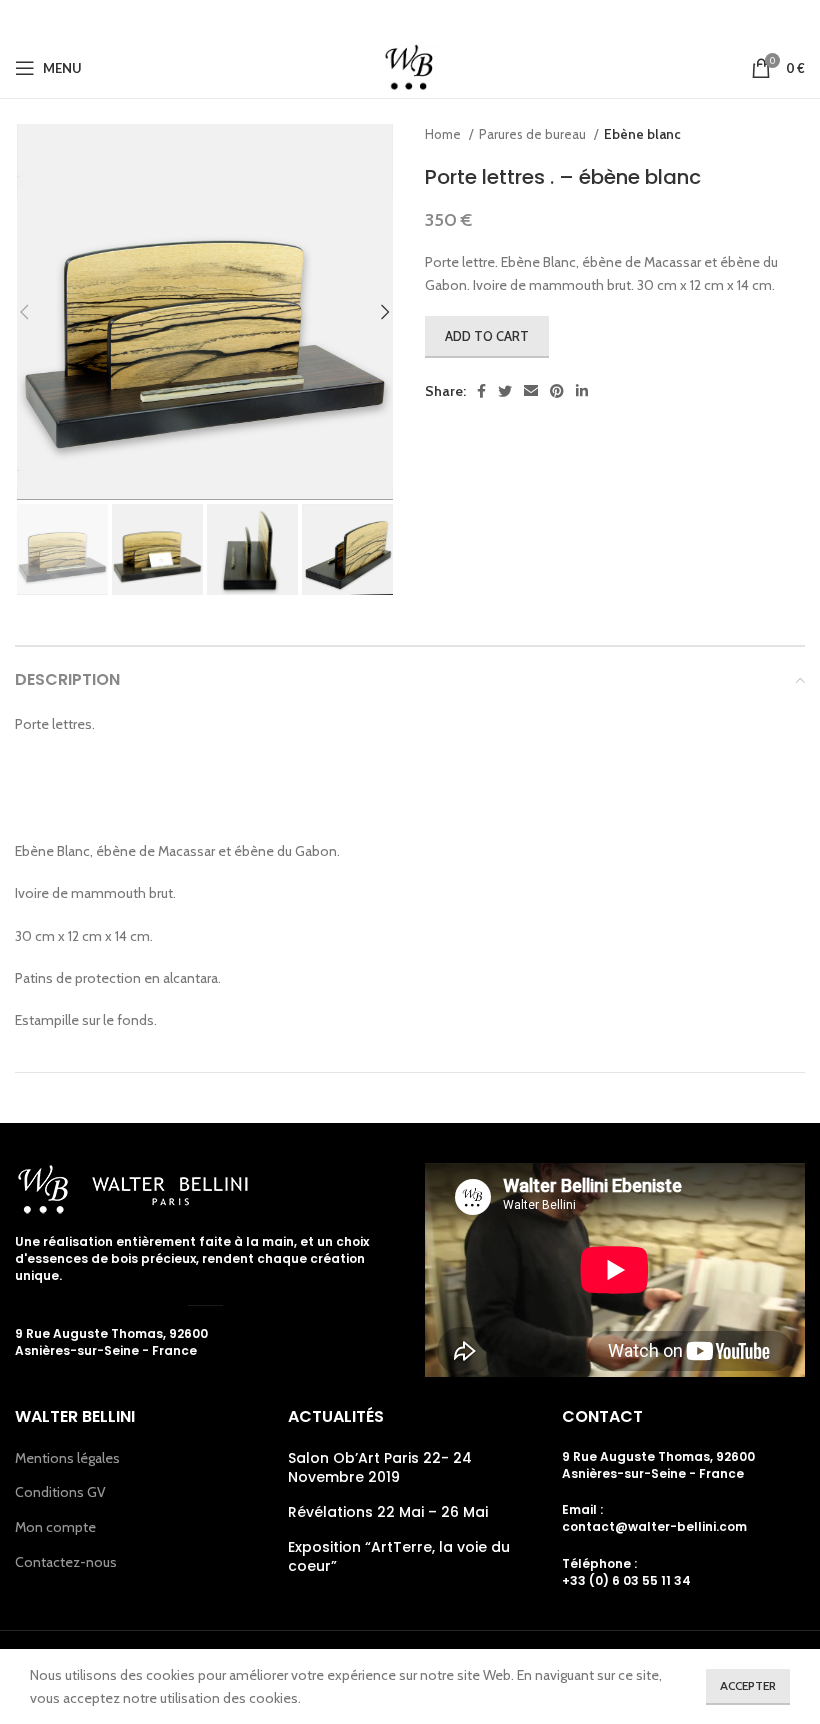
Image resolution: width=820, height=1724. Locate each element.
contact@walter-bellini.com (654, 1526)
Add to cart (487, 336)
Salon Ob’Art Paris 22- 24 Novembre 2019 (380, 1468)
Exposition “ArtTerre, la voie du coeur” (399, 1557)
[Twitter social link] (378, 19)
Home (444, 134)
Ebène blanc (642, 134)
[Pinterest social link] (437, 19)
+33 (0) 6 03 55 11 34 (626, 1580)
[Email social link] (408, 19)
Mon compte (55, 1527)
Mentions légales (67, 1458)
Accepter (748, 1685)
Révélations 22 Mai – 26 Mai (388, 1512)
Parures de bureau (534, 134)
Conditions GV (60, 1492)
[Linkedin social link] (466, 19)
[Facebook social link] (351, 19)
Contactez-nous (66, 1562)
